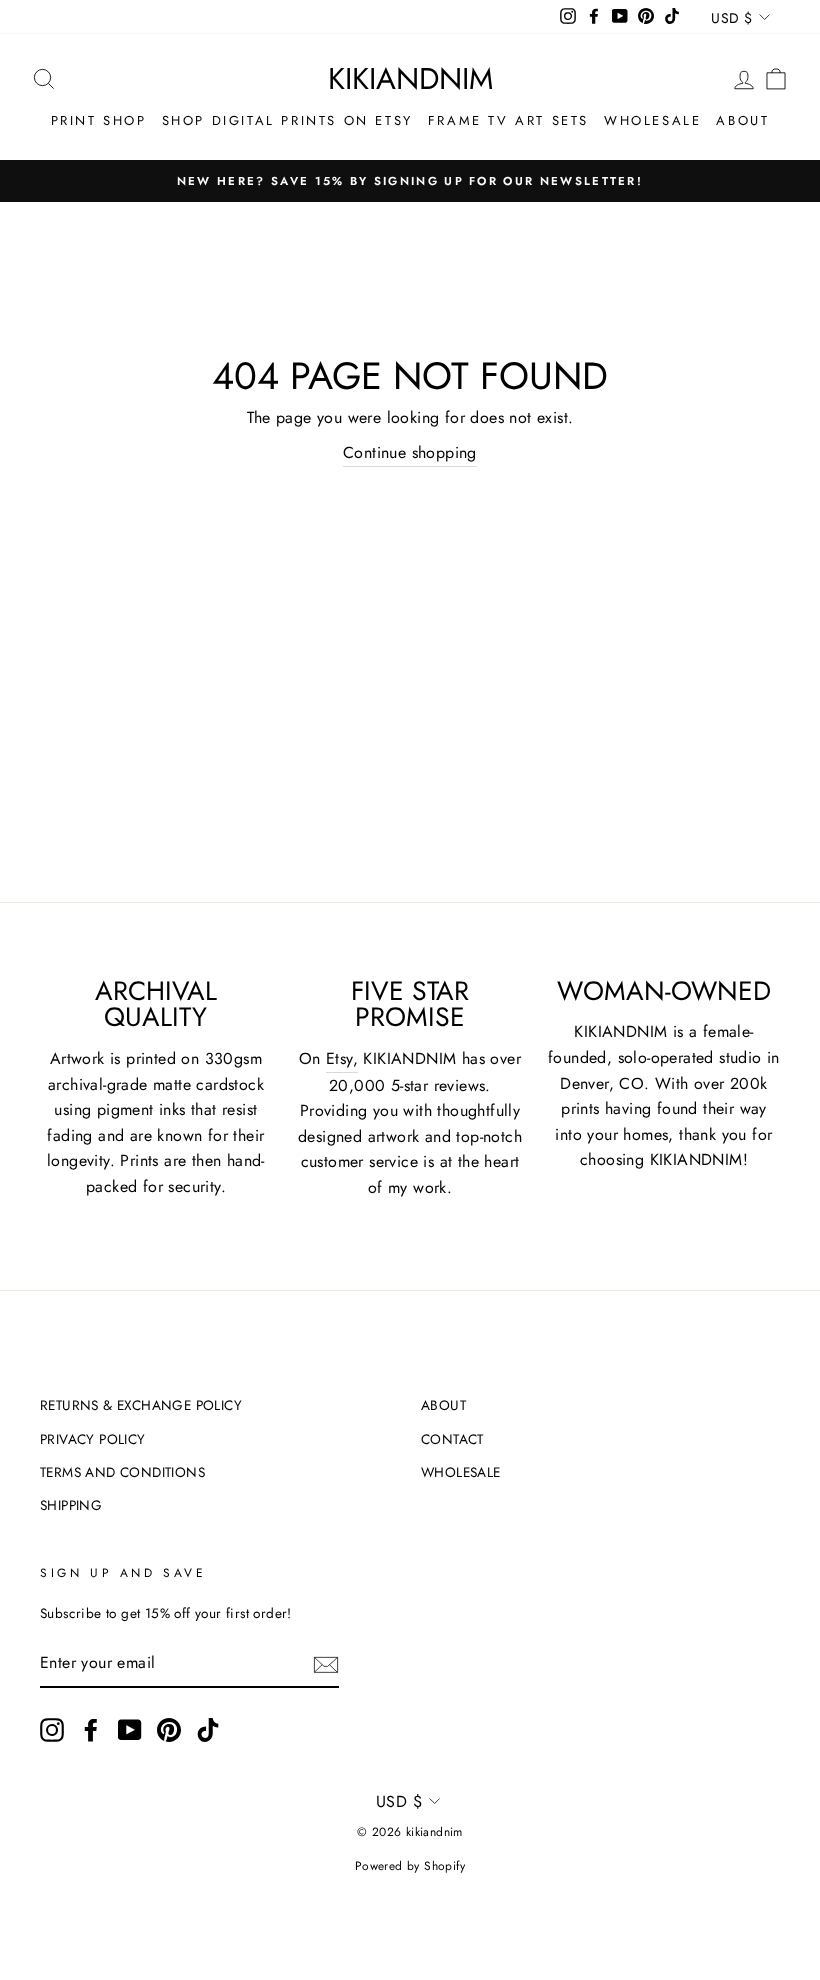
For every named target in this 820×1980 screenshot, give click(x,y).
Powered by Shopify (410, 1866)
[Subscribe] (326, 1664)
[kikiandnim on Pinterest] (169, 1730)
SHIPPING (71, 1505)
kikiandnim (410, 78)
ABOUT (742, 120)
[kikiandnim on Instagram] (52, 1730)
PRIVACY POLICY (93, 1439)
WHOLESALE (652, 120)
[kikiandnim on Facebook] (91, 1730)
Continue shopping (410, 452)
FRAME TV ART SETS (508, 120)
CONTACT (452, 1439)
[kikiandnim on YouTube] (130, 1730)
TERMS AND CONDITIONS (122, 1472)
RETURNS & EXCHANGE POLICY (141, 1405)
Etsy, (342, 1058)
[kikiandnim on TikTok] (208, 1730)
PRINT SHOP (99, 120)
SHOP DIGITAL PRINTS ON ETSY (287, 120)
